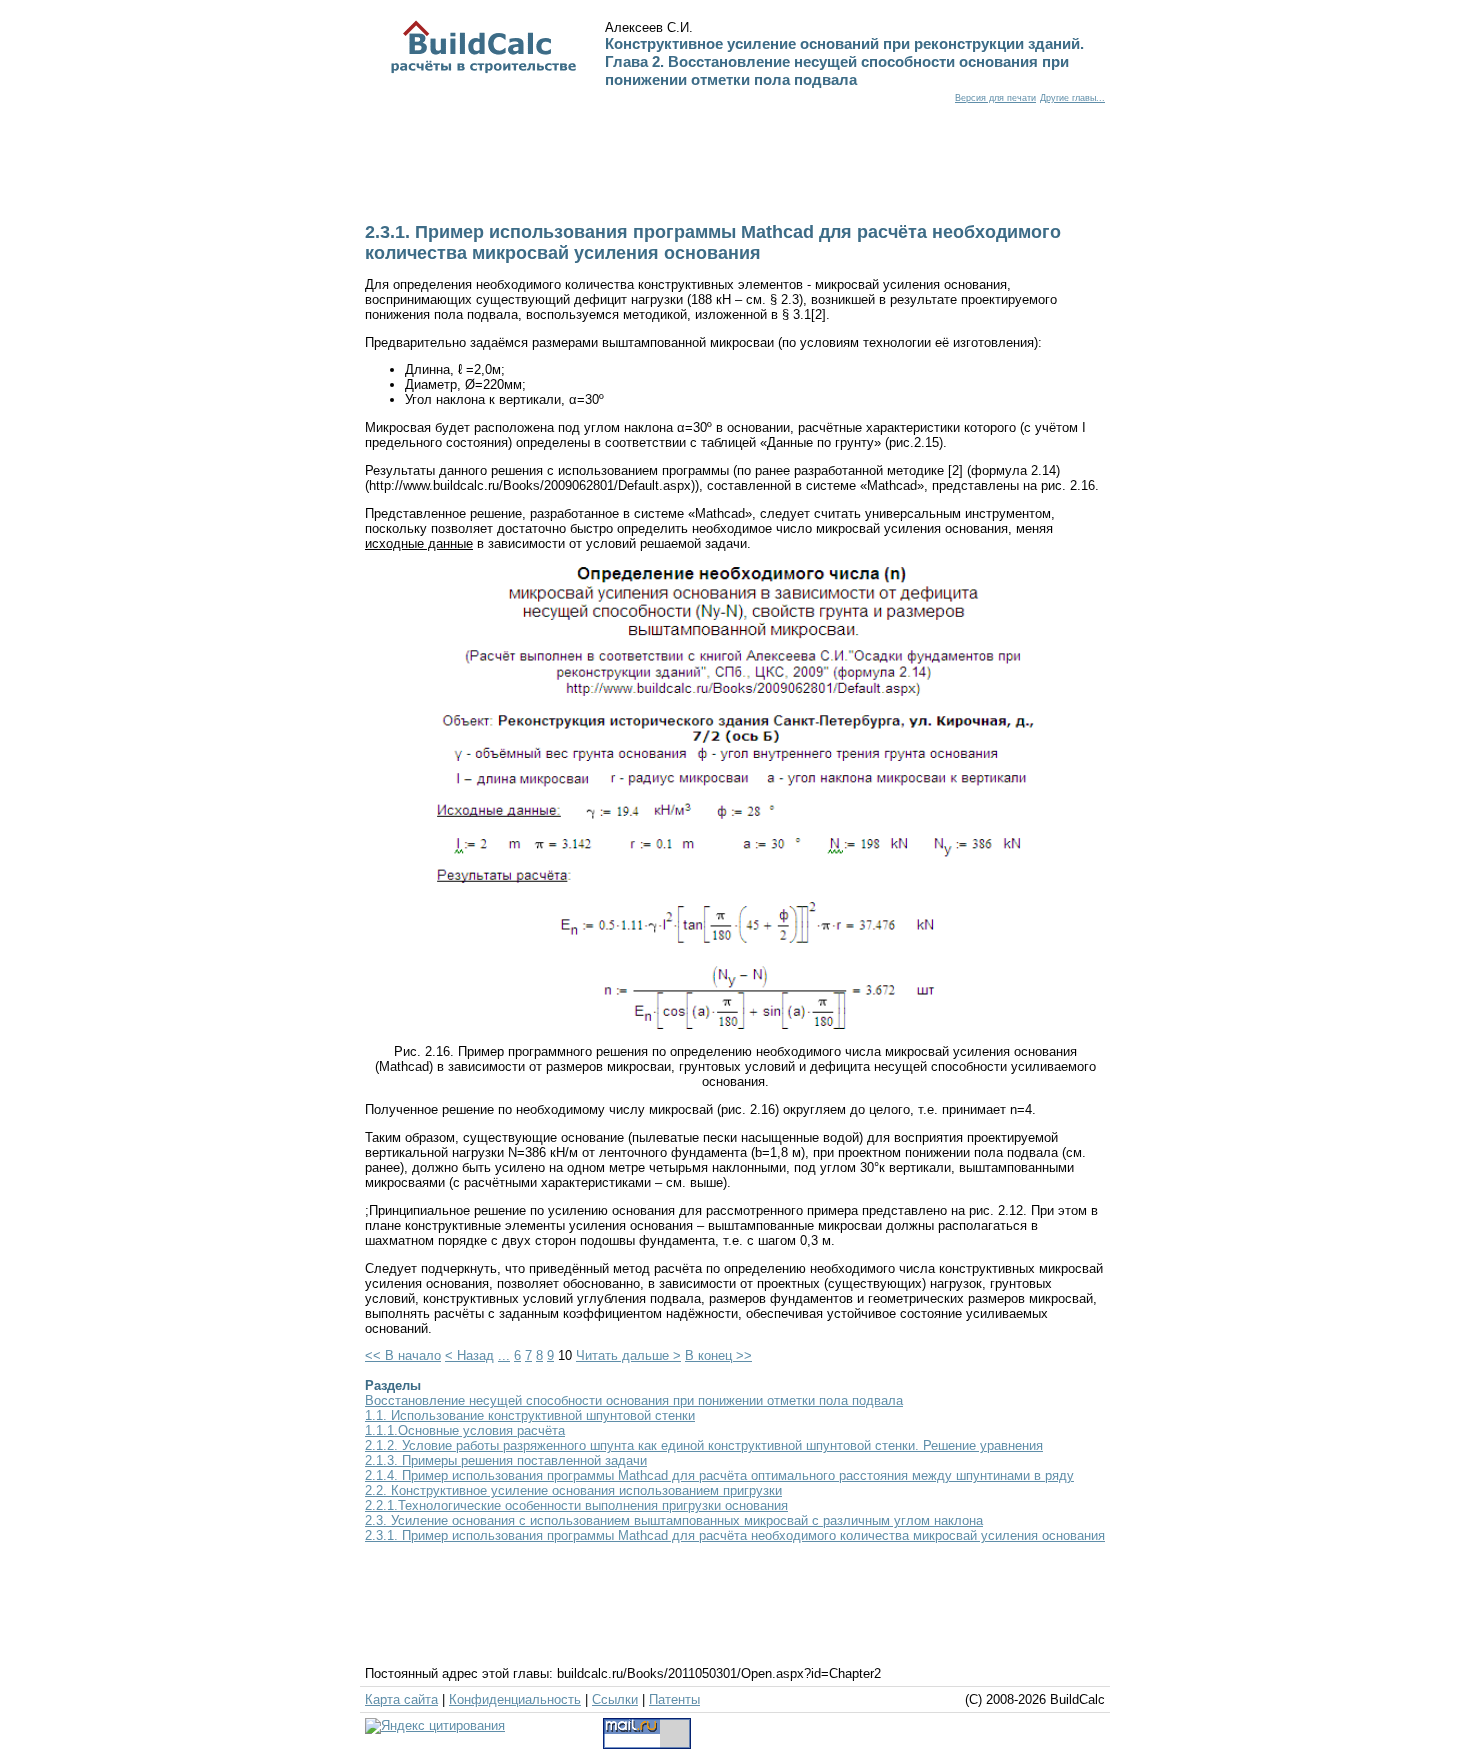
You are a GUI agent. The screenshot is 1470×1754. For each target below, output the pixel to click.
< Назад (469, 1355)
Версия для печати (995, 98)
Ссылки (615, 1699)
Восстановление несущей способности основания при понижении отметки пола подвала (634, 1400)
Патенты (674, 1699)
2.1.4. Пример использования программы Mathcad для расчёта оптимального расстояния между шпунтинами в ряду (719, 1475)
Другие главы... (1072, 98)
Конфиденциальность (515, 1699)
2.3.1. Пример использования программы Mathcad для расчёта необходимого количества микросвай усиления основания (735, 1535)
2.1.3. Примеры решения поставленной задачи (506, 1460)
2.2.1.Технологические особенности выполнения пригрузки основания (576, 1505)
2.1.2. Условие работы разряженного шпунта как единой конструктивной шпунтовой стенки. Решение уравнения (704, 1445)
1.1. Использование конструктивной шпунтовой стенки (530, 1415)
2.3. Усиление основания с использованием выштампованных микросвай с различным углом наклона (674, 1520)
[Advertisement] (733, 174)
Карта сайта (401, 1699)
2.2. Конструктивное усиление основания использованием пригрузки (573, 1490)
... (504, 1355)
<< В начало (403, 1355)
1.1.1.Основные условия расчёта (465, 1430)
